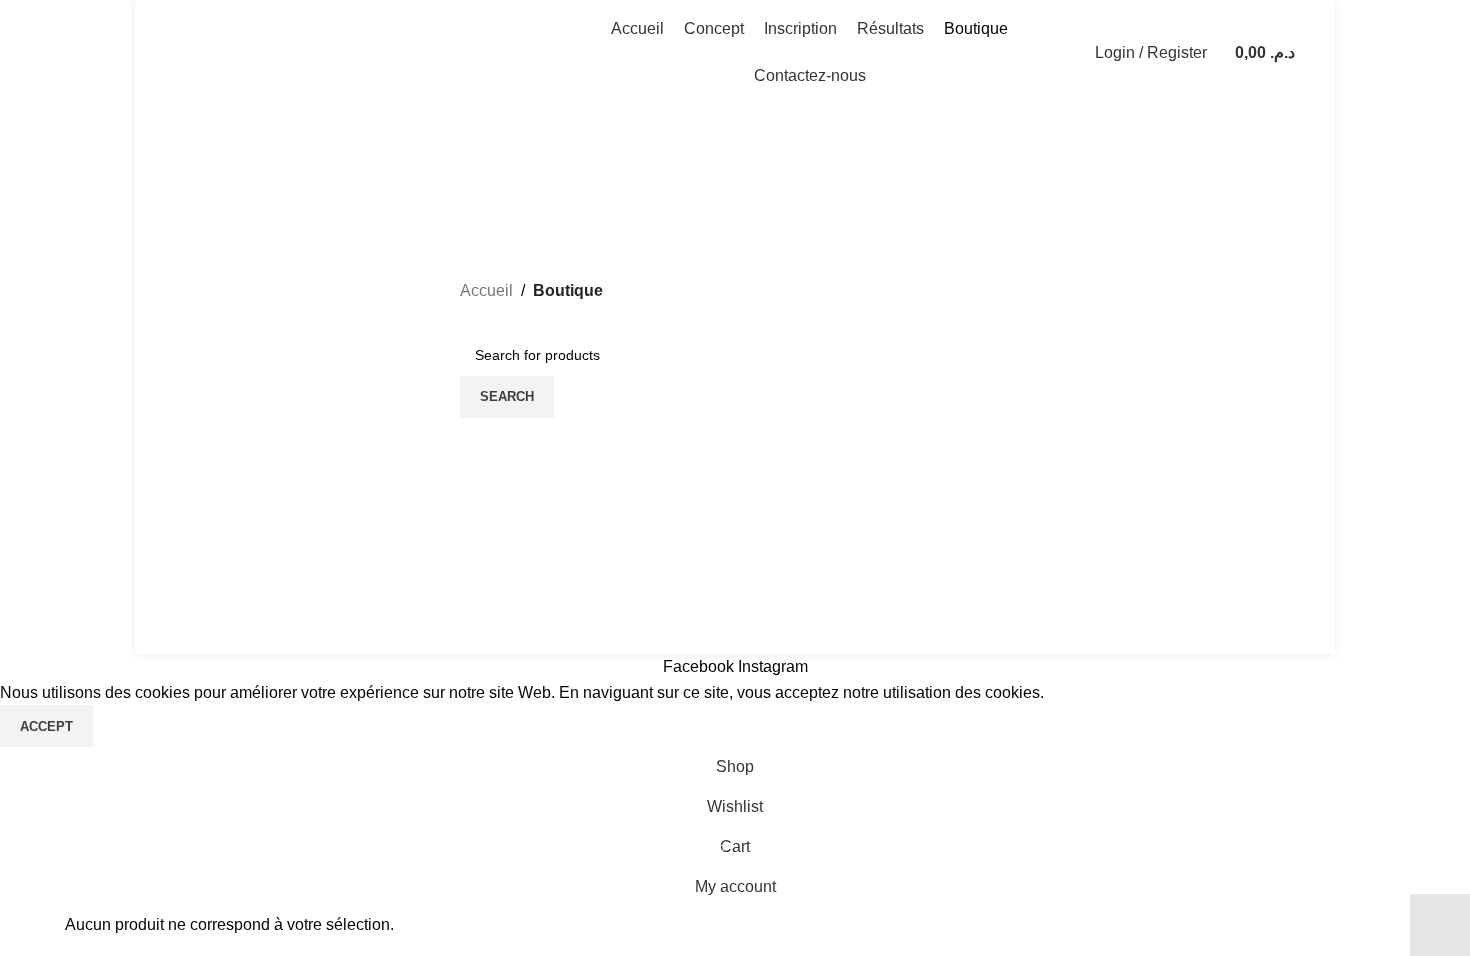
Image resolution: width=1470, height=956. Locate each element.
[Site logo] (351, 51)
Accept (46, 726)
